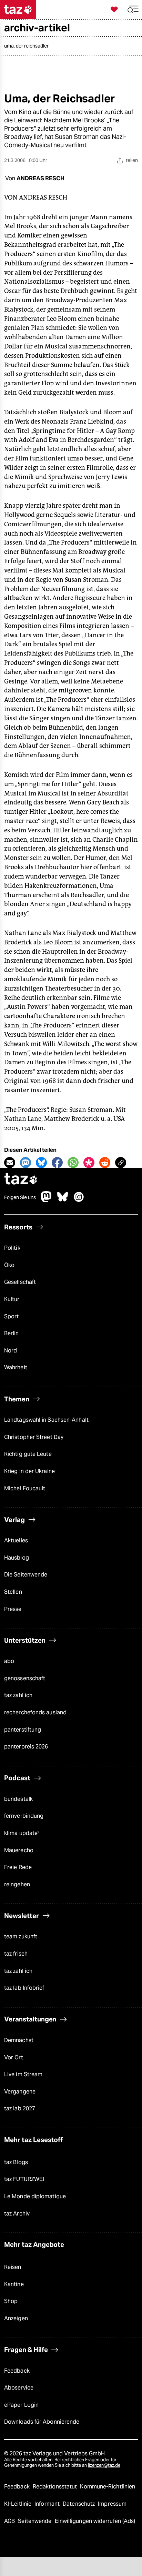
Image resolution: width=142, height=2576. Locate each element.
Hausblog (17, 1558)
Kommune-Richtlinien (108, 2487)
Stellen (13, 1592)
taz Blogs (16, 2162)
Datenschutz (79, 2504)
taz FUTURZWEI (24, 2179)
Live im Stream (23, 2074)
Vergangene (20, 2092)
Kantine (14, 2284)
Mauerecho (19, 1850)
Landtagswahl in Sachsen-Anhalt (46, 1420)
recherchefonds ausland (35, 1712)
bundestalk (18, 1799)
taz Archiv (17, 2214)
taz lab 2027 (20, 2108)
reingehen (17, 1884)
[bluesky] (63, 1200)
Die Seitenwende (26, 1575)
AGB (10, 2521)
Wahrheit (16, 1367)
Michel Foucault (25, 1488)
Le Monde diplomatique (35, 2196)
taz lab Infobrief (24, 1988)
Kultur (12, 1299)
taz (21, 1180)
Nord (11, 1351)
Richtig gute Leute (28, 1454)
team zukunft (21, 1936)
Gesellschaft (20, 1282)
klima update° (22, 1833)
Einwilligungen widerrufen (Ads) (95, 2521)
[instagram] (79, 1200)
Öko (9, 1265)
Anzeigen (16, 2318)
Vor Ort (14, 2057)
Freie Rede (18, 1867)
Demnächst (19, 2040)
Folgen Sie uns (20, 1197)
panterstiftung (23, 1730)
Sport (11, 1316)
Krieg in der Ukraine (29, 1471)
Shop (11, 2301)
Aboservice (19, 2388)
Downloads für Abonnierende (42, 2422)
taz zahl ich (18, 1695)
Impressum (112, 2504)
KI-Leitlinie (18, 2504)
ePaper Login (21, 2405)
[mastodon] (47, 1200)
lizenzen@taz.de (104, 2465)
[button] (133, 9)
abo (9, 1661)
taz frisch (16, 1954)
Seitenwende (35, 2521)
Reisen (13, 2267)
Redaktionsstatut (56, 2487)
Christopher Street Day (34, 1437)
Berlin (12, 1333)
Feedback (17, 2371)
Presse (13, 1609)
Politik (12, 1248)
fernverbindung (24, 1816)
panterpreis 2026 (26, 1747)
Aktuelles (16, 1540)
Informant (48, 2504)
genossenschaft (25, 1678)
